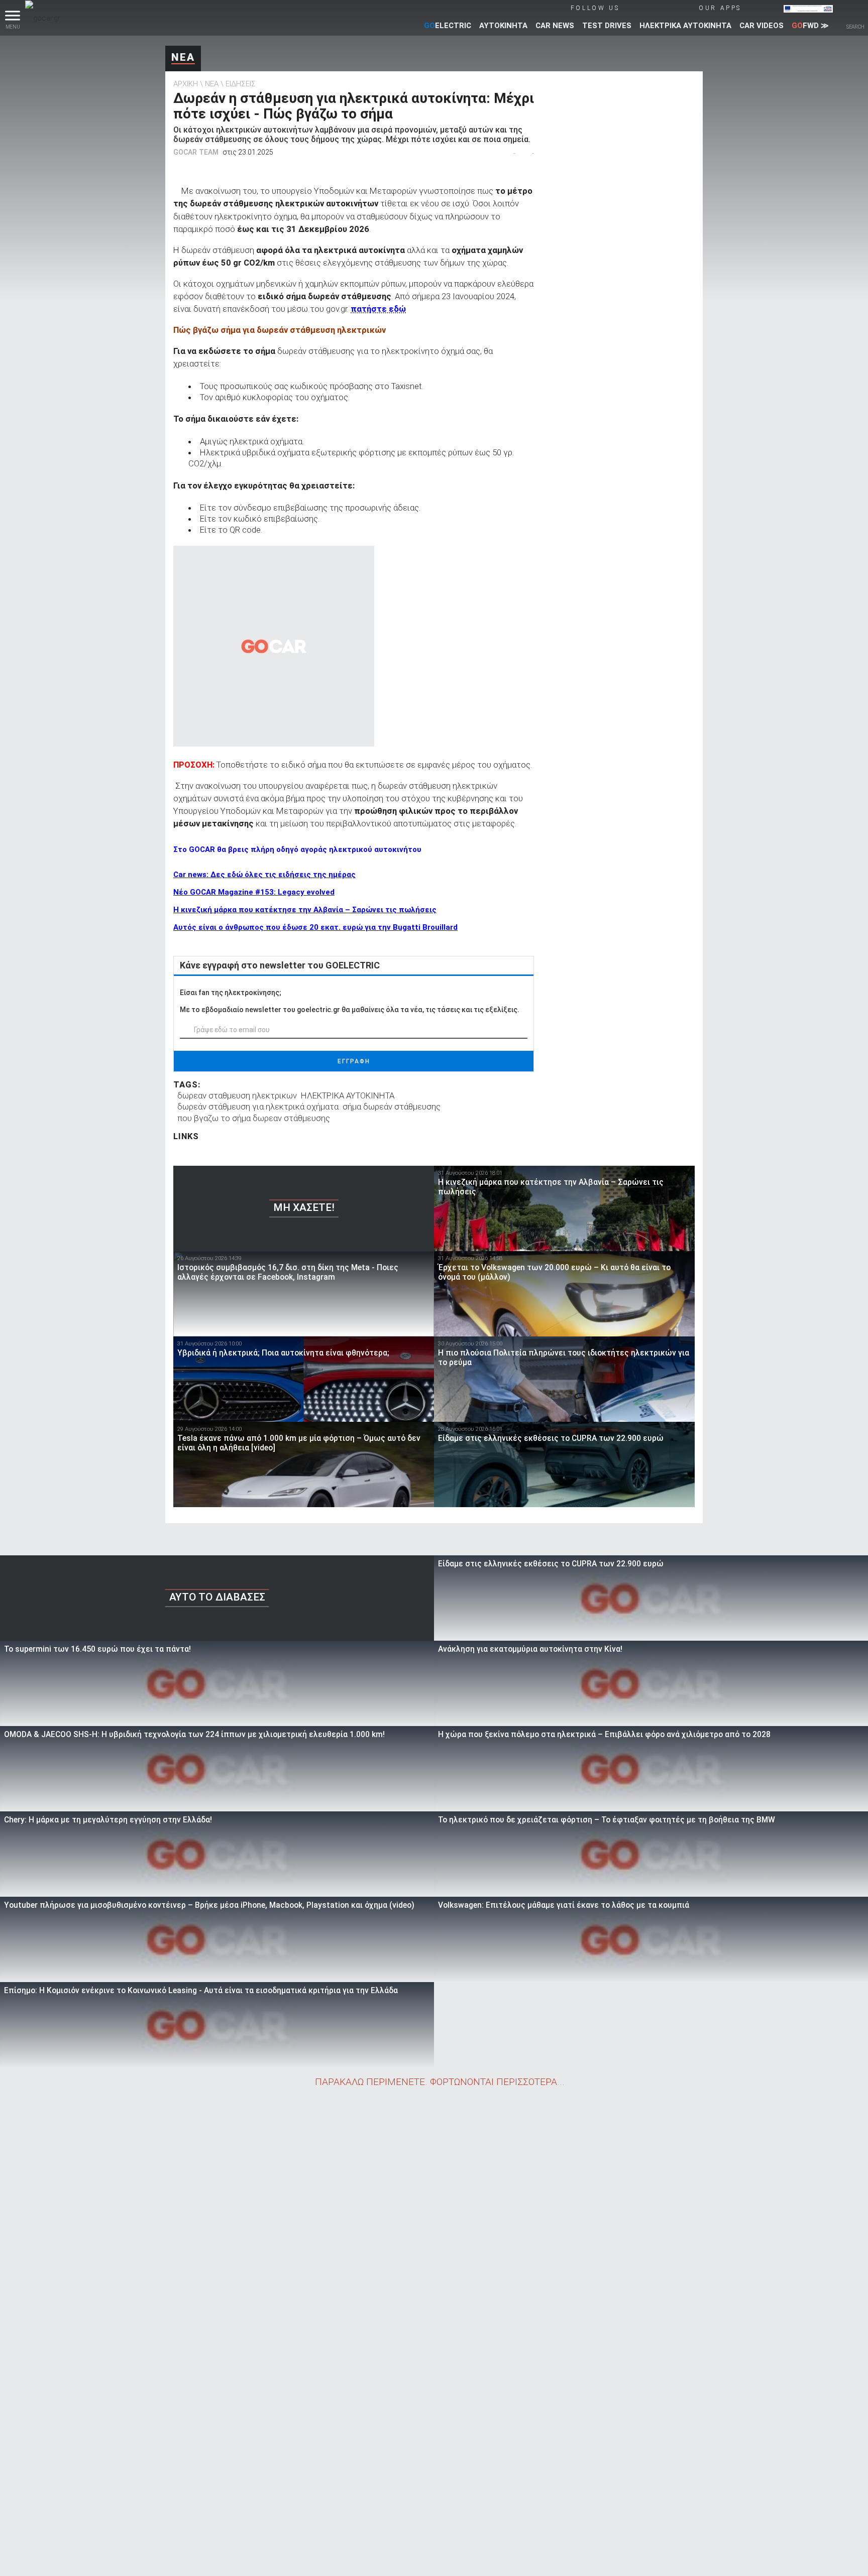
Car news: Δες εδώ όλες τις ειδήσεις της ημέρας (264, 875)
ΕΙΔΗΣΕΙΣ (241, 84)
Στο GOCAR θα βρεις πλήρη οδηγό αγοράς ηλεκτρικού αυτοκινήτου (297, 849)
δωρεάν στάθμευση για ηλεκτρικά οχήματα (258, 1107)
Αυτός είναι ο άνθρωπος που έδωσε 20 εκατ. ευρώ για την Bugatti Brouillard (315, 927)
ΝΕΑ (183, 57)
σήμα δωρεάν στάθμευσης (392, 1107)
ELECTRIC (448, 26)
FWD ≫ (810, 26)
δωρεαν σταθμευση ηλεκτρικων (237, 1095)
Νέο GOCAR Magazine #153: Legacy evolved (254, 892)
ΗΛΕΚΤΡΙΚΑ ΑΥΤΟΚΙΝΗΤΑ (685, 26)
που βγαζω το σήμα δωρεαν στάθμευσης (254, 1118)
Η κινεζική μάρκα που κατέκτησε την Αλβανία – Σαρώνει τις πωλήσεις (305, 910)
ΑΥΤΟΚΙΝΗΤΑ (503, 26)
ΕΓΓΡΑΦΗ (354, 1061)
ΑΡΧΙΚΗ (186, 84)
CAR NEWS (555, 26)
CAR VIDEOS (762, 26)
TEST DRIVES (607, 26)
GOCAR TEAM (196, 152)
